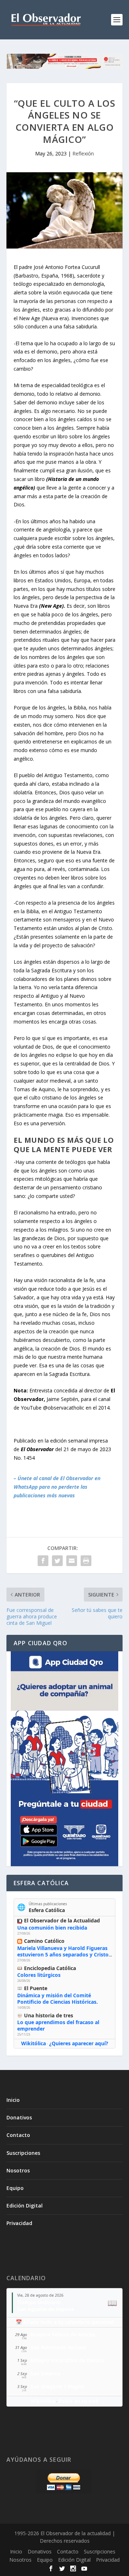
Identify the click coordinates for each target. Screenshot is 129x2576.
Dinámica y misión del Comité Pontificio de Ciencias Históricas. (58, 1999)
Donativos (19, 2117)
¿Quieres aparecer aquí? (79, 2043)
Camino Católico (44, 1941)
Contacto (18, 2135)
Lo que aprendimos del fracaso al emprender (58, 2025)
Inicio (13, 2100)
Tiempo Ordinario (39, 2302)
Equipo (15, 2188)
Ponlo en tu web (79, 2401)
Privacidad (19, 2223)
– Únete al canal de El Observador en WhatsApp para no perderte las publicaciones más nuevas (57, 1487)
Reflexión (83, 153)
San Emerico (46, 2373)
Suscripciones (23, 2153)
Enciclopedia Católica (50, 1968)
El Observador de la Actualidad (62, 1920)
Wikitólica (34, 2043)
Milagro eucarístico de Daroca (67, 2360)
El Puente (36, 1988)
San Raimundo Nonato (58, 2347)
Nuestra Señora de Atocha (63, 2334)
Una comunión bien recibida (52, 1928)
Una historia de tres (49, 2015)
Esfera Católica (47, 1910)
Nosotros (18, 2170)
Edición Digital (25, 2206)
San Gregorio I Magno (58, 2386)
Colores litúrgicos (39, 1975)
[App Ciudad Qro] (64, 1759)
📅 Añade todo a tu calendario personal (65, 2322)
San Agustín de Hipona (46, 2309)
